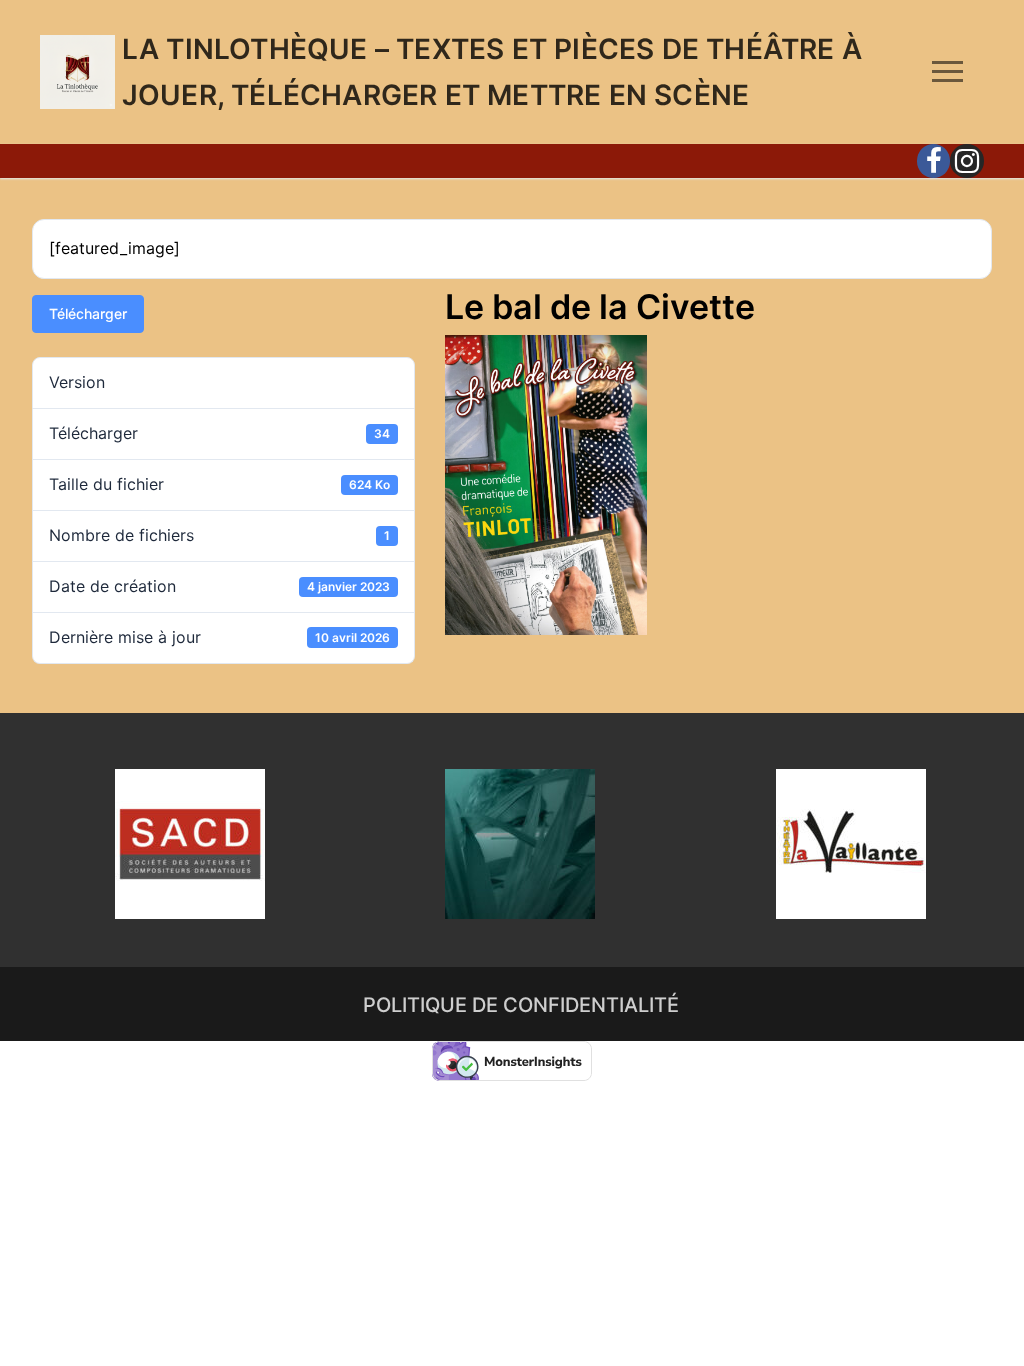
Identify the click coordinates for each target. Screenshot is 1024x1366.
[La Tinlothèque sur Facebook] (934, 161)
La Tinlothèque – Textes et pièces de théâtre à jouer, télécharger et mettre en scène (492, 72)
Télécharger (88, 313)
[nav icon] (947, 72)
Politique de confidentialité (521, 1005)
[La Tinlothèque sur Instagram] (967, 161)
